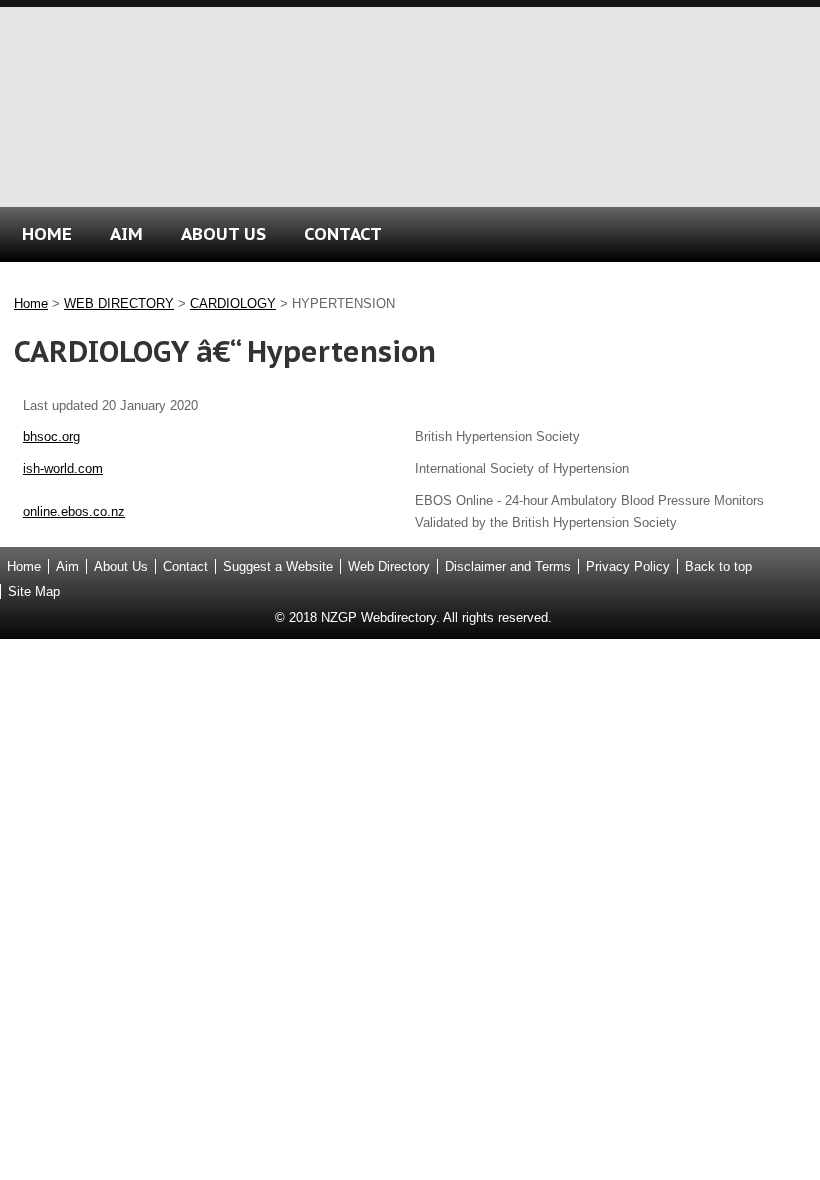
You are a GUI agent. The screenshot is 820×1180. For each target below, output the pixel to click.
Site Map (34, 591)
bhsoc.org (51, 436)
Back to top (718, 566)
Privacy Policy (628, 566)
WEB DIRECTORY (119, 303)
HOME (47, 233)
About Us (121, 566)
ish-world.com (63, 468)
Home (31, 303)
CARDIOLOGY (233, 303)
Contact (185, 566)
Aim (67, 566)
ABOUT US (223, 233)
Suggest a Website (278, 566)
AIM (126, 233)
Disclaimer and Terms (508, 566)
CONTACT (343, 233)
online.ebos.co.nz (74, 511)
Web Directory (389, 566)
